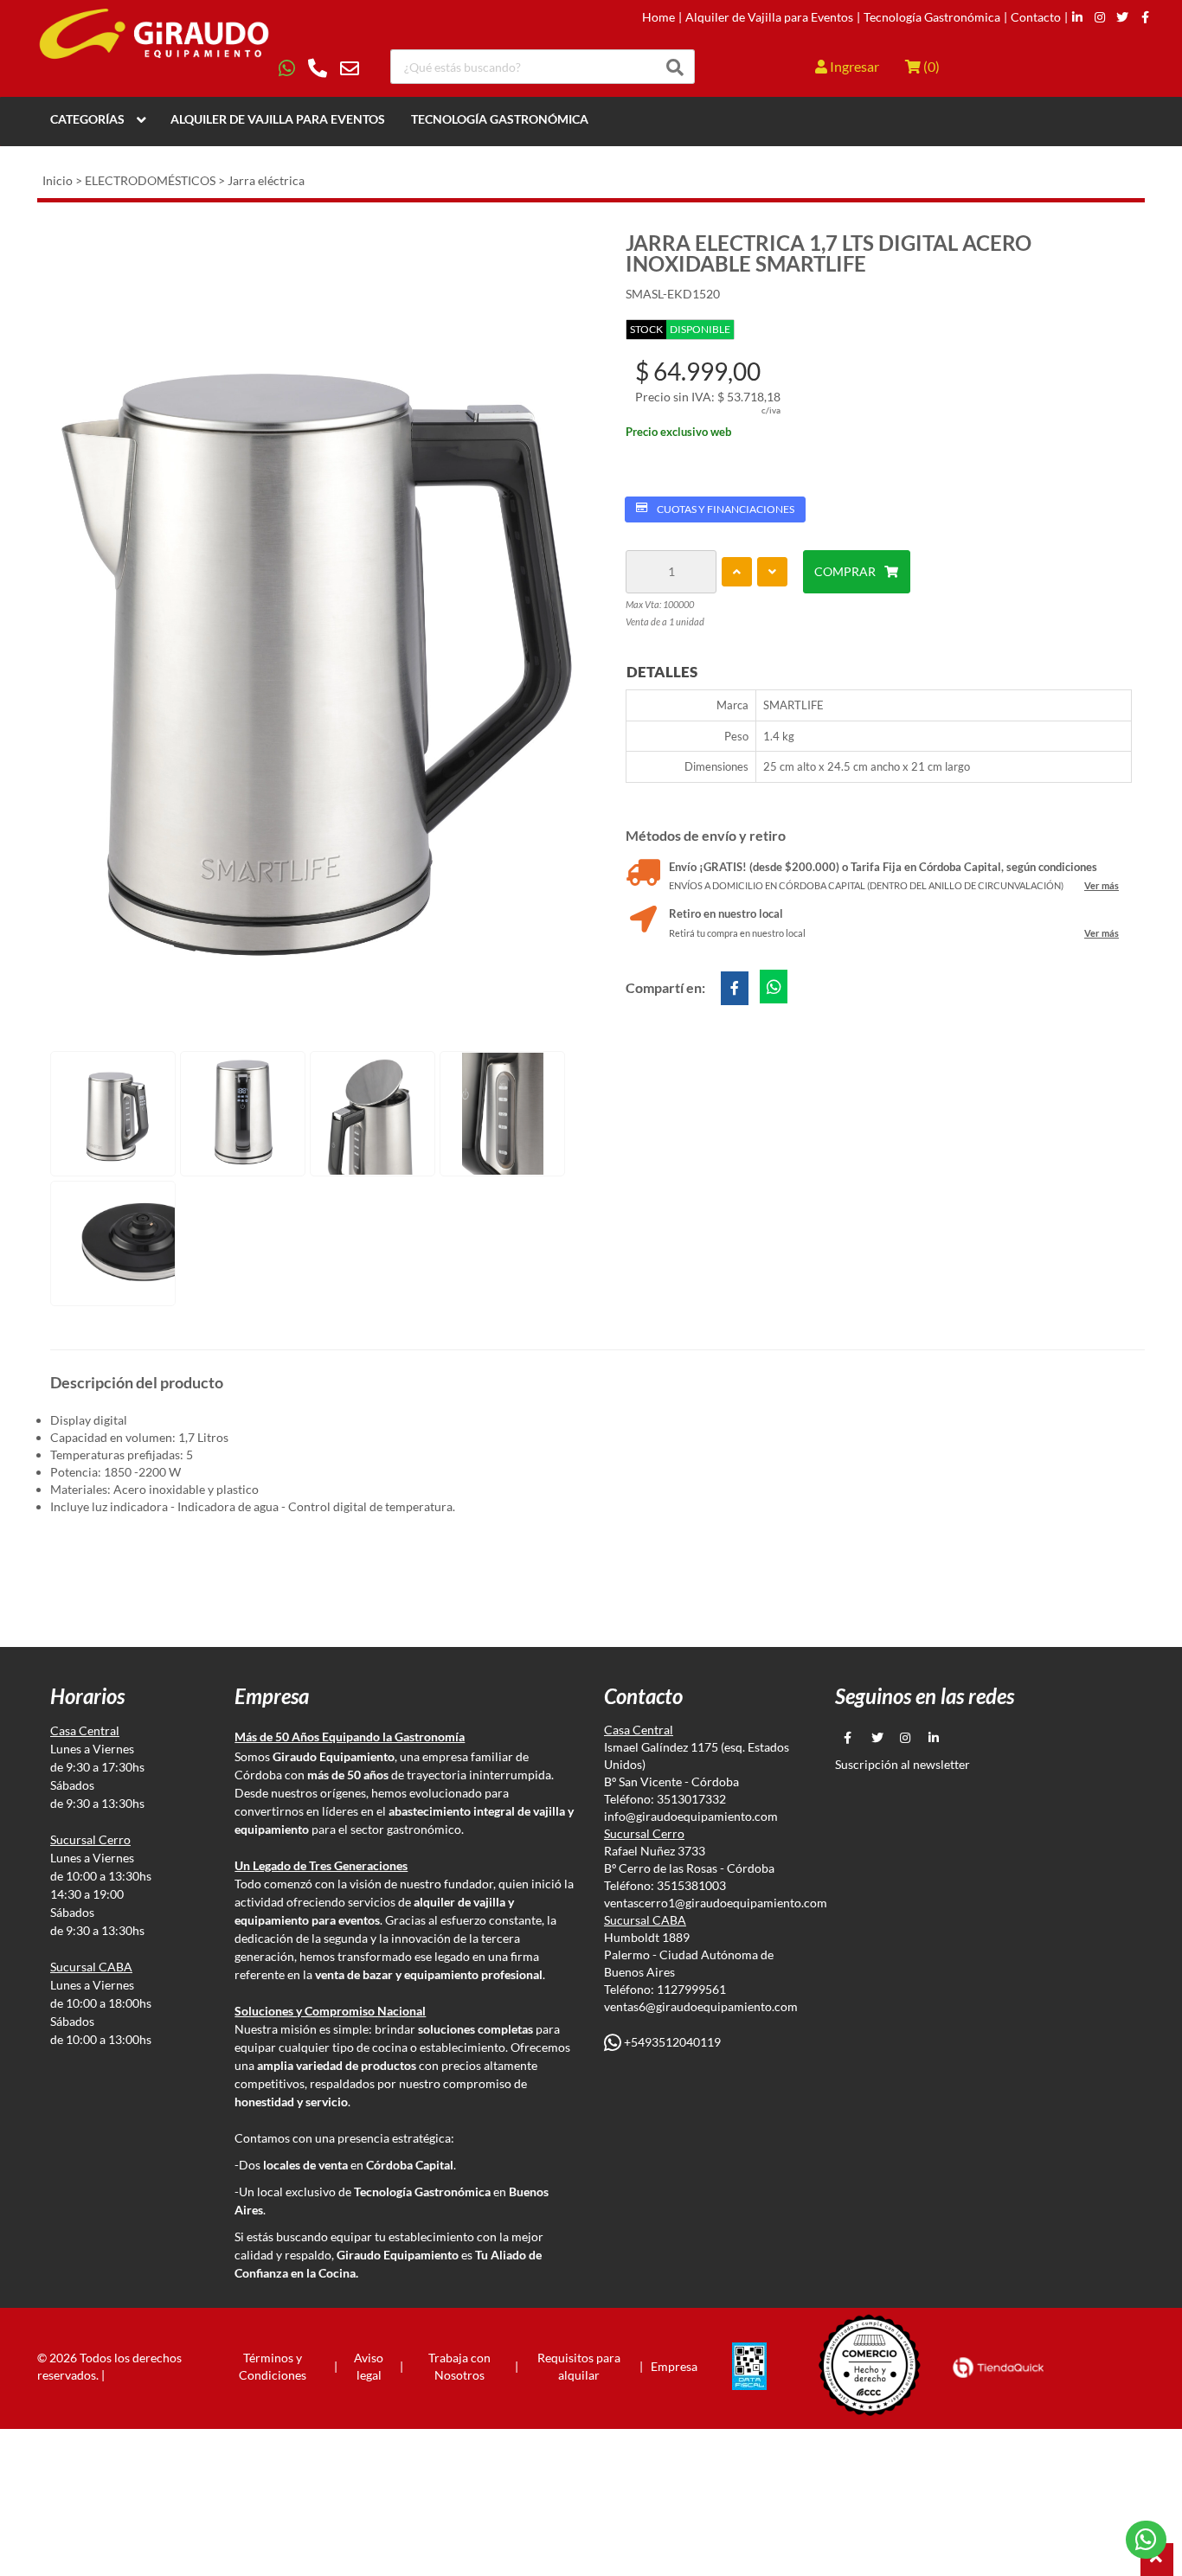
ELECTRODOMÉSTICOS (150, 180)
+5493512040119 (671, 2042)
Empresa (674, 2366)
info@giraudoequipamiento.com (691, 1816)
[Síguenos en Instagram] (1100, 17)
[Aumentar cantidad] (737, 572)
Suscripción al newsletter (903, 1764)
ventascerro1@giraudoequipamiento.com (716, 1903)
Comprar (845, 571)
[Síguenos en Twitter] (1122, 17)
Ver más (1102, 885)
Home (658, 17)
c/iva (771, 410)
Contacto (1036, 17)
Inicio (58, 180)
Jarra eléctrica (266, 180)
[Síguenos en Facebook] (1145, 17)
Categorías (87, 119)
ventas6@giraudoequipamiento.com (701, 2006)
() (930, 66)
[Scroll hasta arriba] (1157, 2560)
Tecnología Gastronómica (932, 17)
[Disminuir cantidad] (772, 572)
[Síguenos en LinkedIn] (1077, 17)
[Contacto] (319, 68)
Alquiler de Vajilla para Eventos (769, 17)
